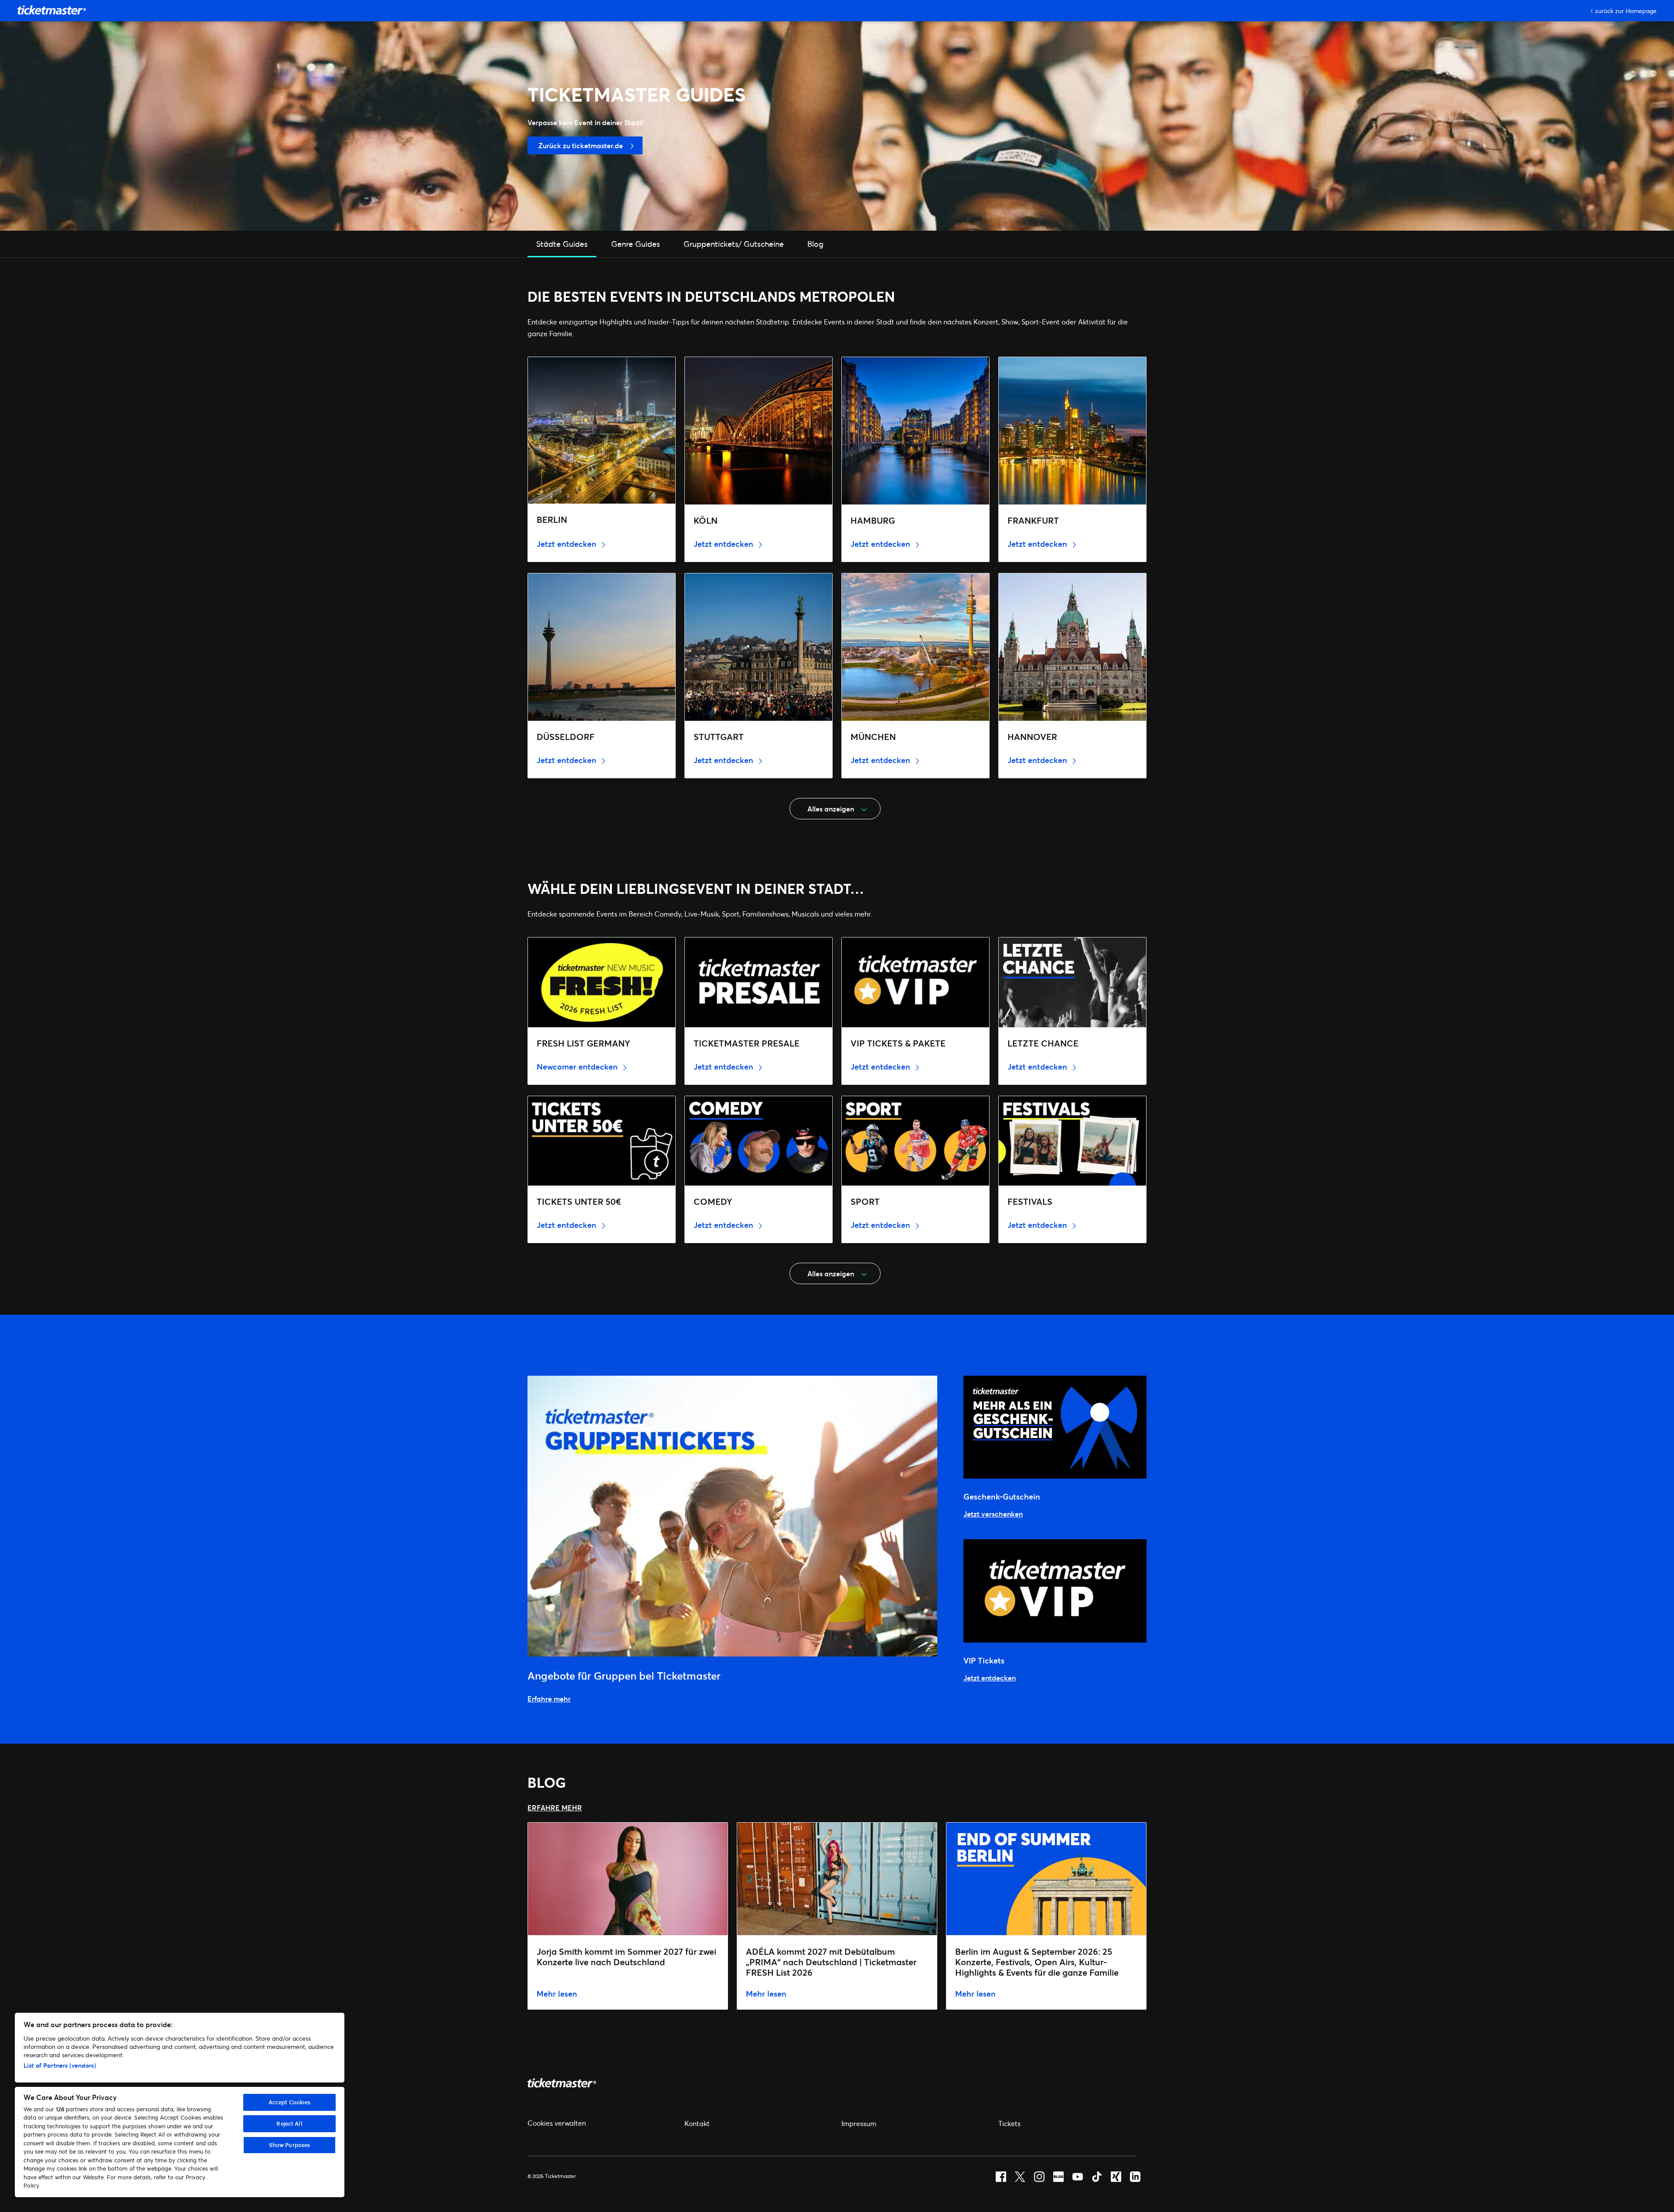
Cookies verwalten (557, 2123)
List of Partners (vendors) (60, 2065)
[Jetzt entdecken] (1055, 1640)
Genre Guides (636, 244)
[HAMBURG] (915, 502)
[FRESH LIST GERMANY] (602, 1024)
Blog (815, 244)
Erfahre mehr (549, 1699)
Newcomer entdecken (578, 1067)
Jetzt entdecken (568, 544)
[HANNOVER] (1072, 718)
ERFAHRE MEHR (555, 1808)
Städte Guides (562, 244)
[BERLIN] (602, 501)
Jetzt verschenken (993, 1514)
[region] (180, 2105)
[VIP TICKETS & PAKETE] (915, 1024)
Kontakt (697, 2123)
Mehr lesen (557, 1994)
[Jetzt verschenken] (1055, 1476)
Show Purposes (290, 2145)
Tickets (1009, 2123)
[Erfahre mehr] (732, 1654)
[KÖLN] (759, 502)
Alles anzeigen (831, 809)
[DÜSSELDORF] (602, 718)
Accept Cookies (290, 2102)
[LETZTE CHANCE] (1072, 1024)
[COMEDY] (759, 1183)
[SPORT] (915, 1183)
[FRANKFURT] (1072, 502)
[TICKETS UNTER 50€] (602, 1183)
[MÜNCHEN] (915, 718)
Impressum (859, 2123)
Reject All (289, 2123)
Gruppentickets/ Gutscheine (734, 244)
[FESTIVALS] (1072, 1183)
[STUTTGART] (759, 718)
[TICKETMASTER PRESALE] (759, 1024)
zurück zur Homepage (1626, 11)
